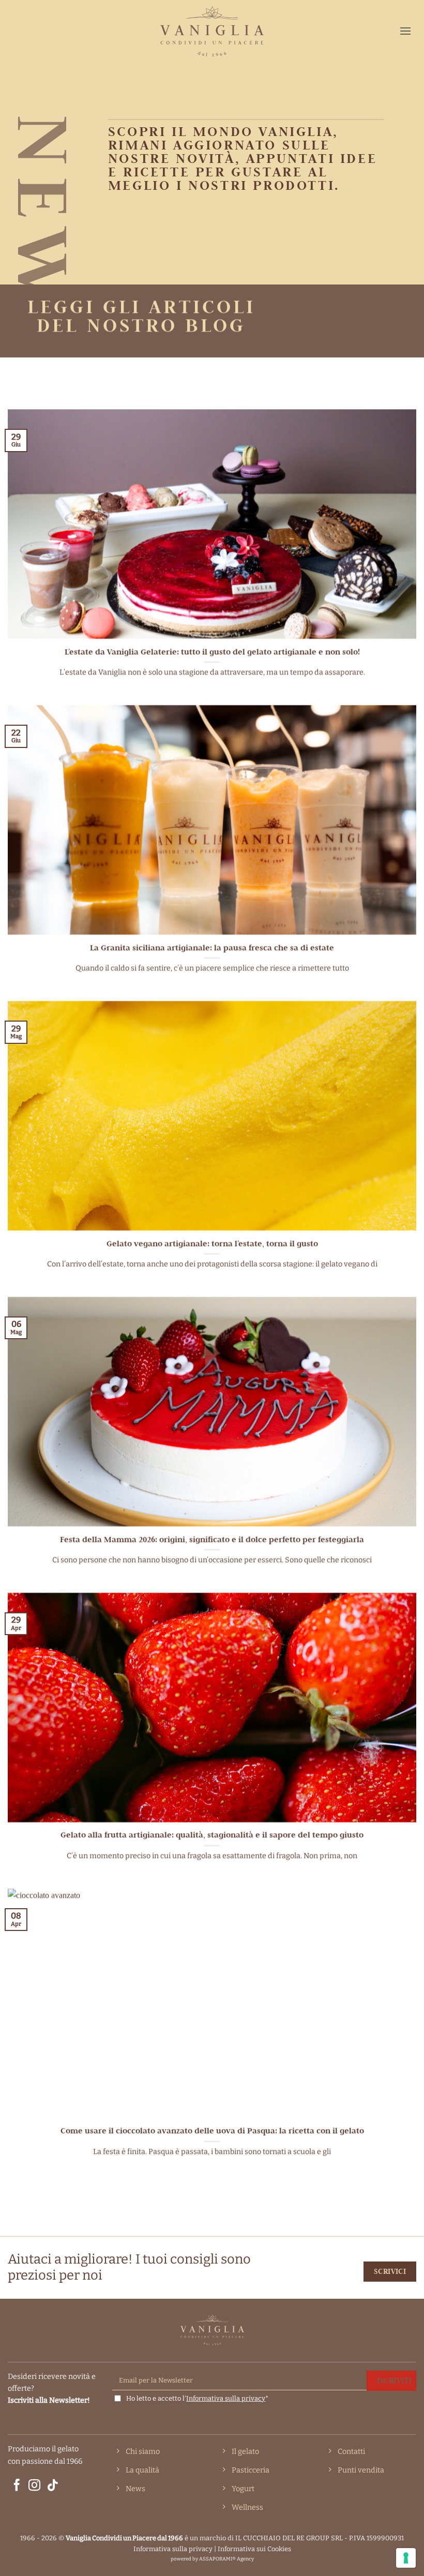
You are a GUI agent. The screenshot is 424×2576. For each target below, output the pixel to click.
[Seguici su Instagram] (34, 2486)
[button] (405, 31)
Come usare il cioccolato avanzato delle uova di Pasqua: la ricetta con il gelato (212, 2131)
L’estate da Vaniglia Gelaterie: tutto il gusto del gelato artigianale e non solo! (212, 652)
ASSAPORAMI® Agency (226, 2559)
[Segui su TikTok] (52, 2486)
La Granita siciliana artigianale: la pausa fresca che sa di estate (212, 947)
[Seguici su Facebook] (17, 2486)
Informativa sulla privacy (226, 2398)
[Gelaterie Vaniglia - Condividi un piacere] (212, 31)
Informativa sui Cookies (254, 2549)
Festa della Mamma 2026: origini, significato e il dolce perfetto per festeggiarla (212, 1539)
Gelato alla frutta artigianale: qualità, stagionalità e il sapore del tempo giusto (212, 1835)
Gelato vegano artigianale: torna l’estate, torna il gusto (212, 1243)
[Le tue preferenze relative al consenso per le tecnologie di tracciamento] (406, 2558)
